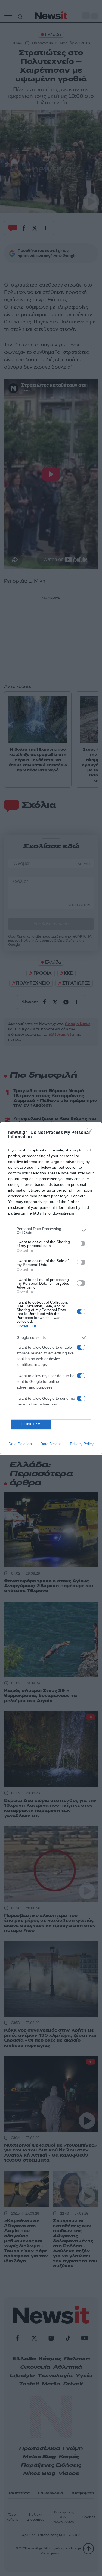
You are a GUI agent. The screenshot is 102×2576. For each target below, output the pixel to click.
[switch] (81, 1243)
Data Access (51, 1444)
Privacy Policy (82, 1444)
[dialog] (51, 1288)
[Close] (91, 1133)
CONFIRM (31, 1424)
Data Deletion (20, 1444)
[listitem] (51, 1231)
